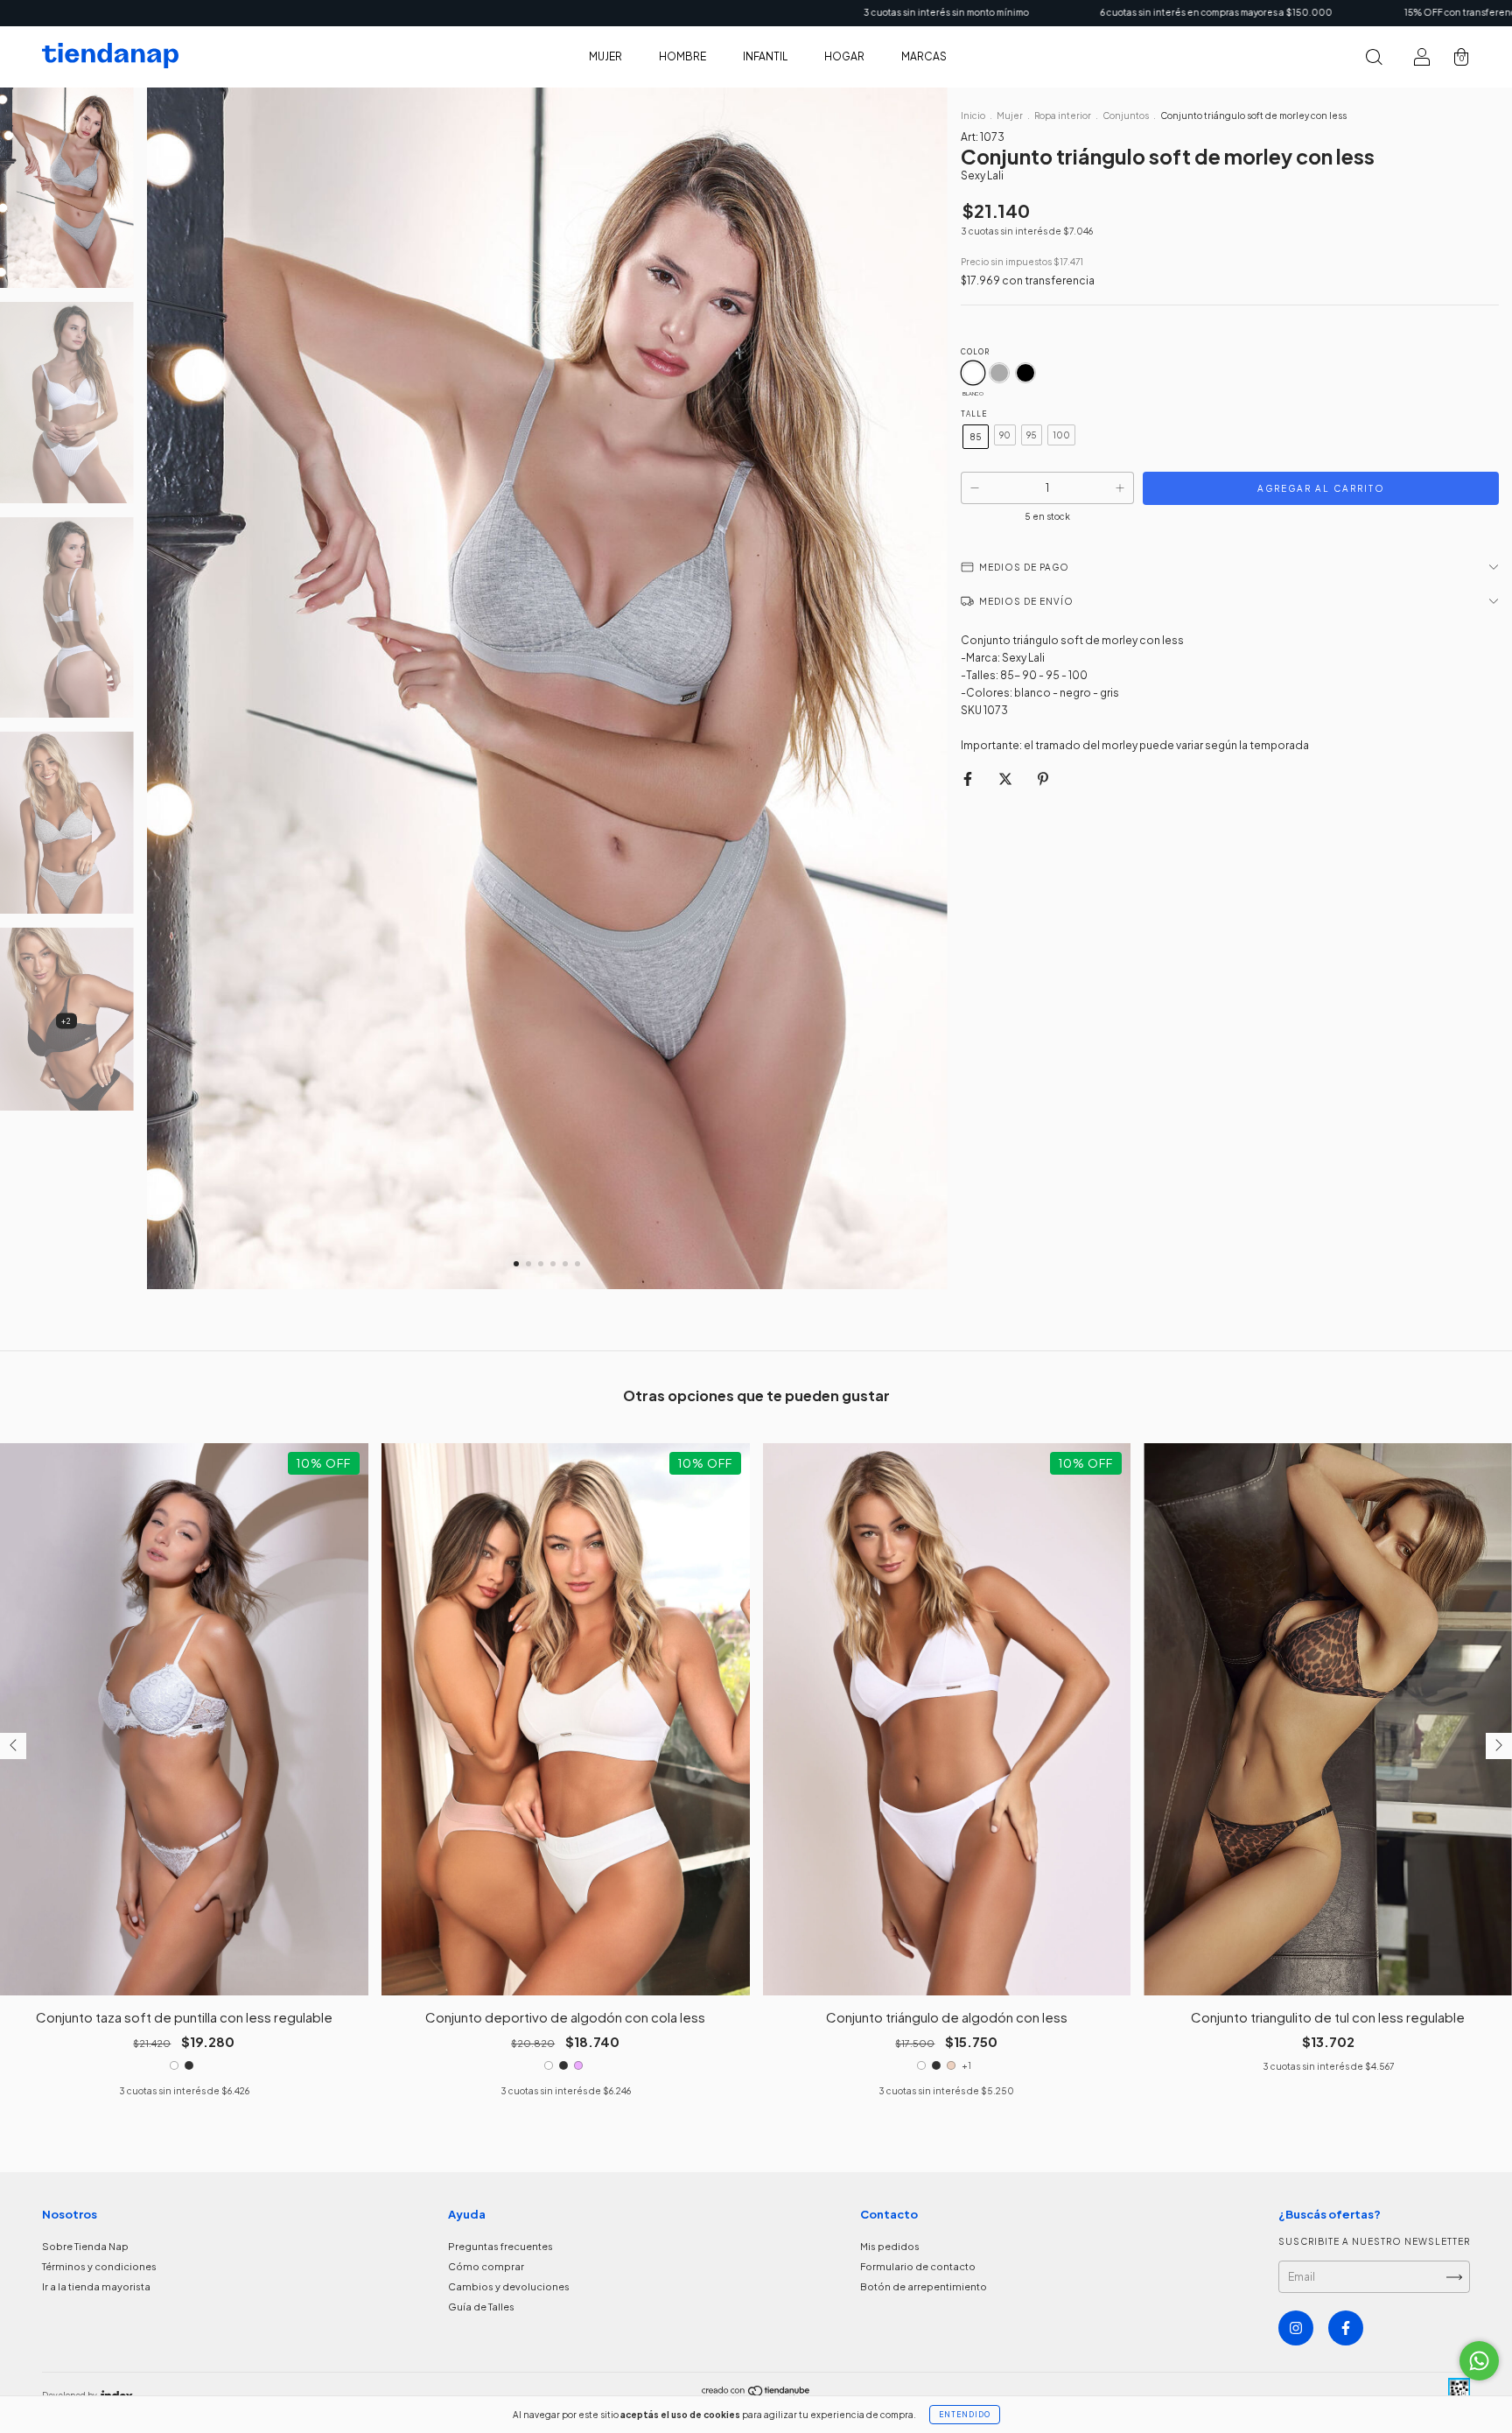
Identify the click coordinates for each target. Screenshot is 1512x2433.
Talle (974, 414)
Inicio (973, 116)
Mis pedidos (890, 2246)
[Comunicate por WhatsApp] (1479, 2361)
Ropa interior (1063, 116)
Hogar (844, 56)
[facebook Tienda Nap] (1346, 2328)
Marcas (924, 56)
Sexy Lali (982, 175)
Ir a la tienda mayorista (96, 2286)
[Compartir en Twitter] (1006, 778)
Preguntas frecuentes (500, 2246)
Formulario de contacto (918, 2266)
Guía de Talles (481, 2307)
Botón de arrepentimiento (924, 2286)
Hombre (682, 56)
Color (975, 352)
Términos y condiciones (99, 2266)
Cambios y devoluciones (509, 2286)
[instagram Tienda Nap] (1296, 2328)
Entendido (965, 2415)
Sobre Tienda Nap (85, 2246)
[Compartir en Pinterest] (1043, 778)
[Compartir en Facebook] (969, 778)
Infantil (765, 56)
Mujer (605, 56)
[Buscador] (1374, 59)
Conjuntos (1126, 116)
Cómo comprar (486, 2266)
